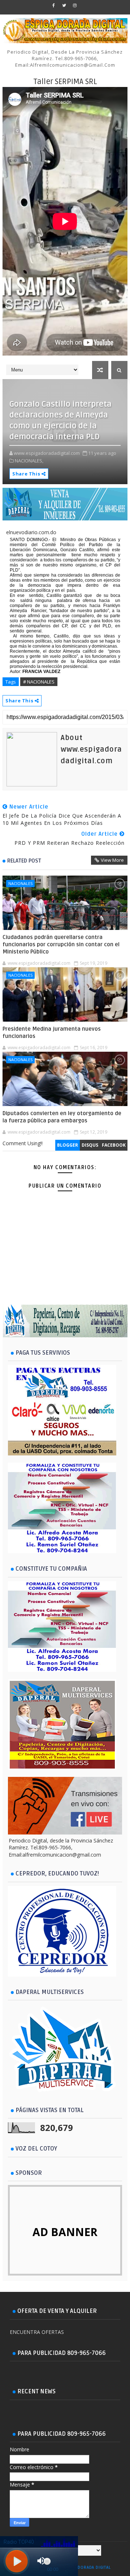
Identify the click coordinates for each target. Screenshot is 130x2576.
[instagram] (75, 5)
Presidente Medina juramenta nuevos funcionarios (52, 1033)
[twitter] (64, 5)
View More (112, 860)
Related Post (24, 861)
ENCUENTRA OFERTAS (37, 2332)
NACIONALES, (29, 461)
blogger (68, 1145)
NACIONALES (20, 883)
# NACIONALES (39, 682)
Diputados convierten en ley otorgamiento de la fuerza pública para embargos (62, 1117)
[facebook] (54, 5)
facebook (114, 1145)
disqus (90, 1145)
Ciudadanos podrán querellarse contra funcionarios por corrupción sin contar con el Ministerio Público (61, 945)
